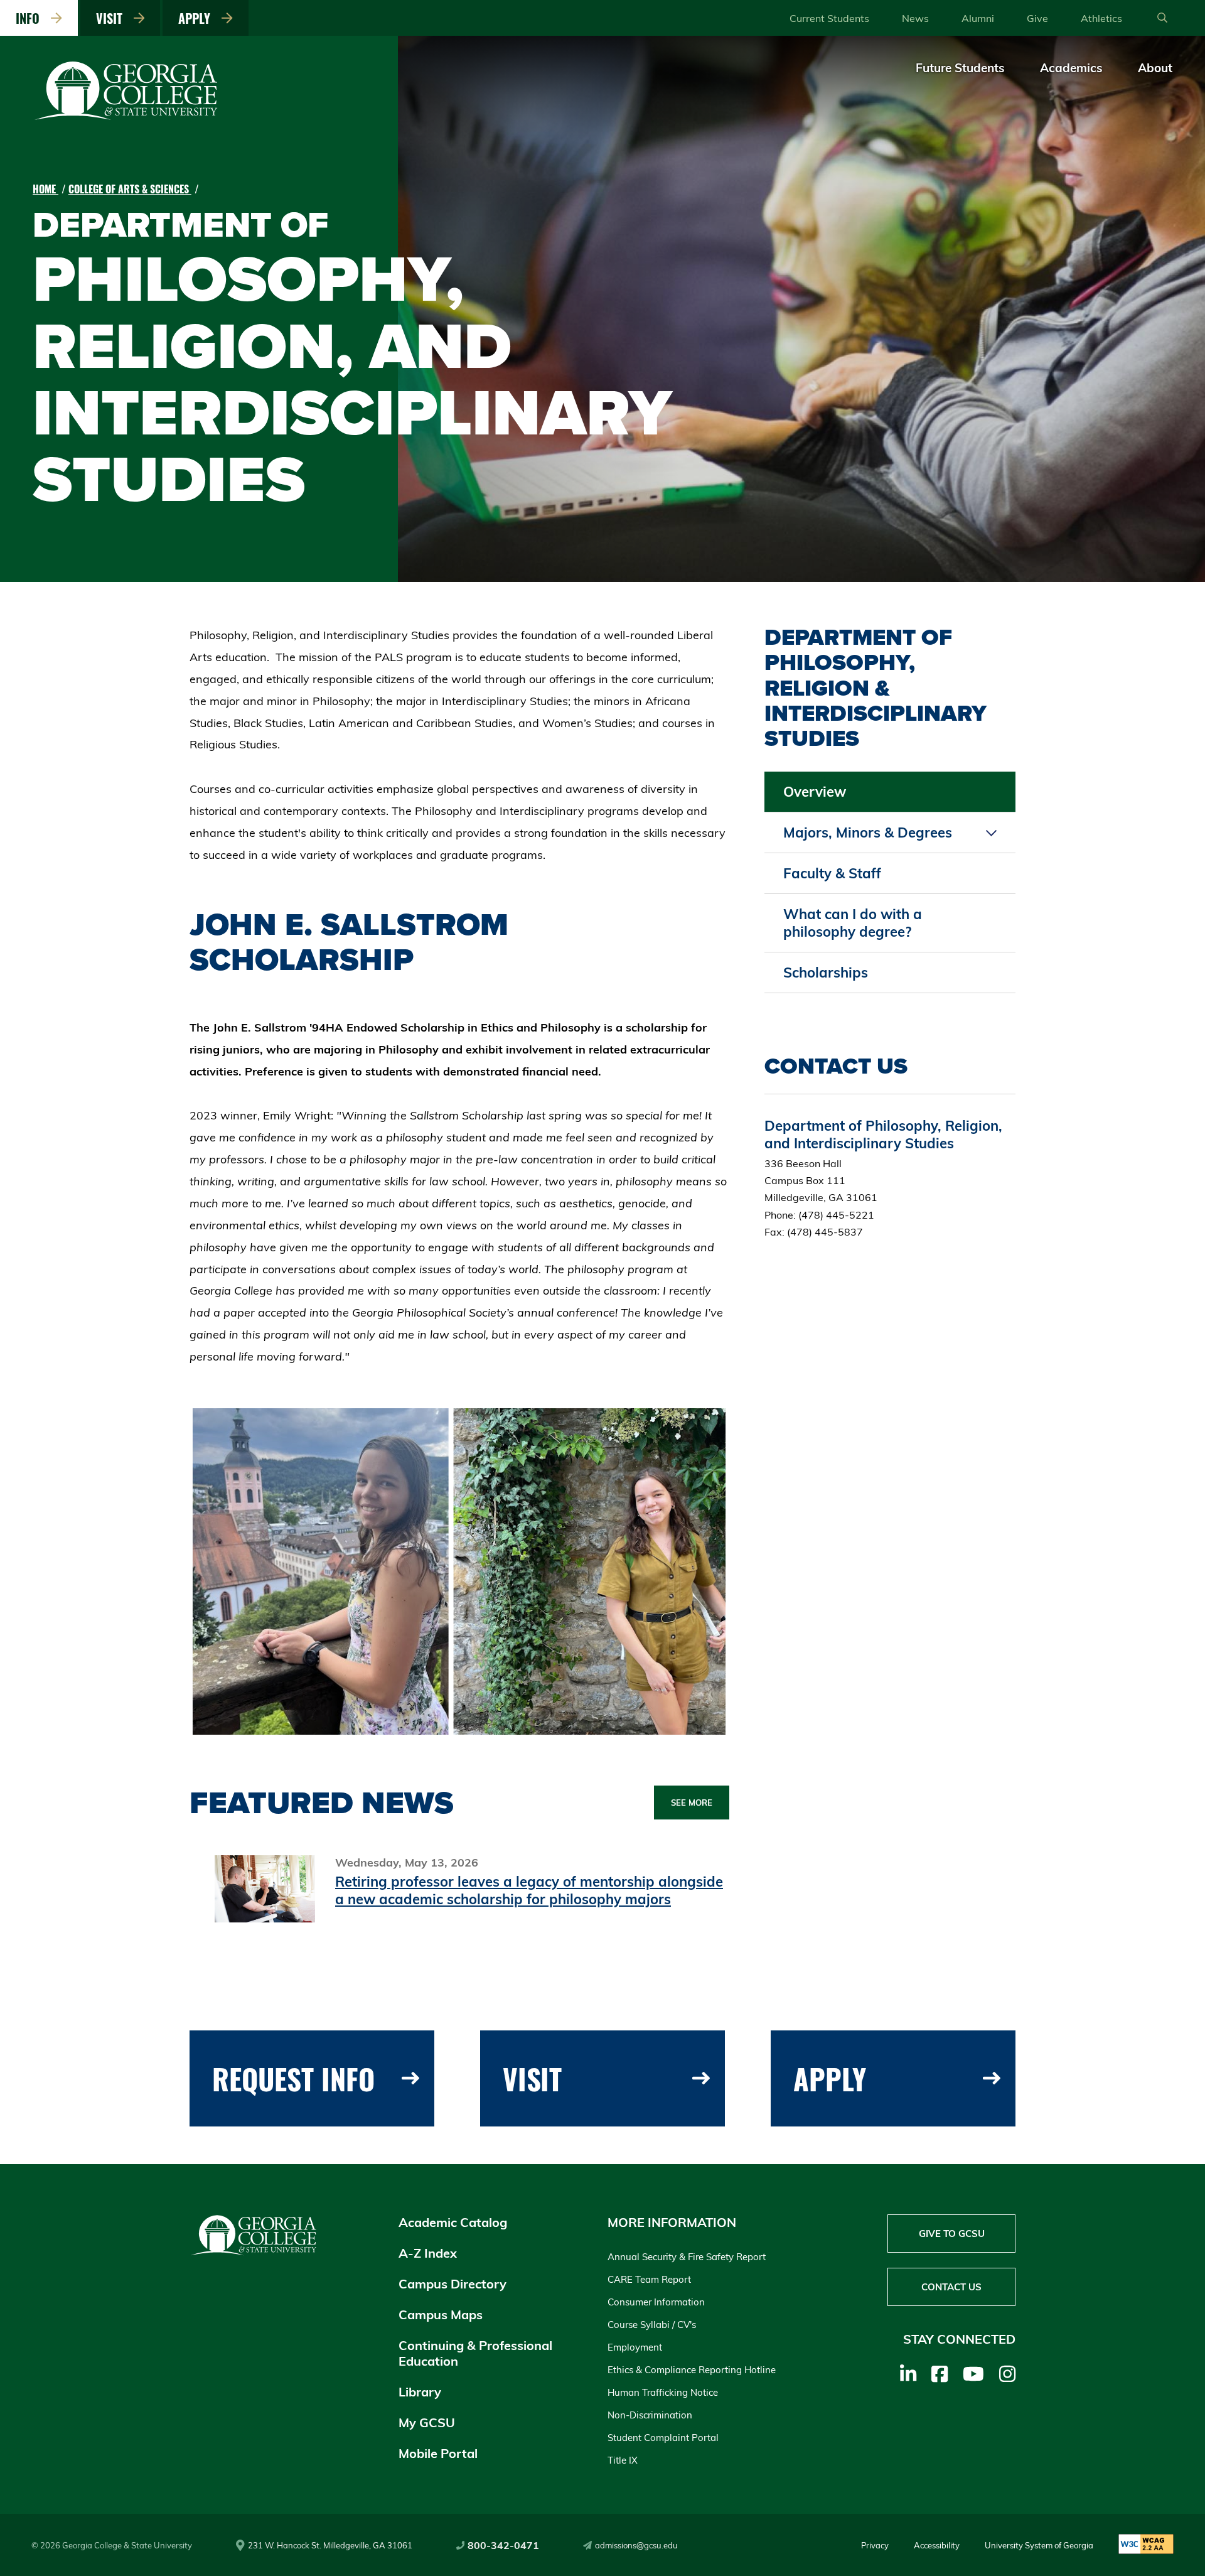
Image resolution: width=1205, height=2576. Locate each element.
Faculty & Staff (832, 873)
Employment (635, 2347)
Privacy (875, 2545)
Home (46, 189)
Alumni (978, 18)
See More (692, 1803)
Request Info (293, 2078)
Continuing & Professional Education (475, 2353)
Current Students (829, 18)
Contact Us (951, 2287)
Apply (197, 18)
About (1155, 68)
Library (420, 2392)
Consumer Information (656, 2302)
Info (31, 18)
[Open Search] (1162, 18)
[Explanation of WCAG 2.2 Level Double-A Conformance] (1146, 2545)
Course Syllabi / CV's (652, 2325)
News (915, 18)
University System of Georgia (1039, 2545)
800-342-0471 (503, 2545)
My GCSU (427, 2422)
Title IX (623, 2460)
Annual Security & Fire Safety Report (687, 2257)
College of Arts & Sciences (130, 189)
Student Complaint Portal (663, 2438)
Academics (1071, 68)
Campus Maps (441, 2315)
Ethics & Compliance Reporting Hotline (692, 2370)
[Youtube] (973, 2374)
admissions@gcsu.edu (636, 2545)
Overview (815, 792)
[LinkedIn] (908, 2374)
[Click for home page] (127, 117)
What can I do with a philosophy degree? (853, 923)
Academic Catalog (453, 2222)
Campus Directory (453, 2284)
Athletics (1101, 18)
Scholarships (826, 973)
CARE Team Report (649, 2279)
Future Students (960, 68)
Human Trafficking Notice (663, 2392)
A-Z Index (428, 2253)
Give (1037, 18)
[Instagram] (1007, 2374)
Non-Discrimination (650, 2415)
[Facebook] (940, 2374)
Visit (112, 18)
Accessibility (937, 2545)
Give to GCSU (952, 2234)
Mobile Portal (438, 2453)
